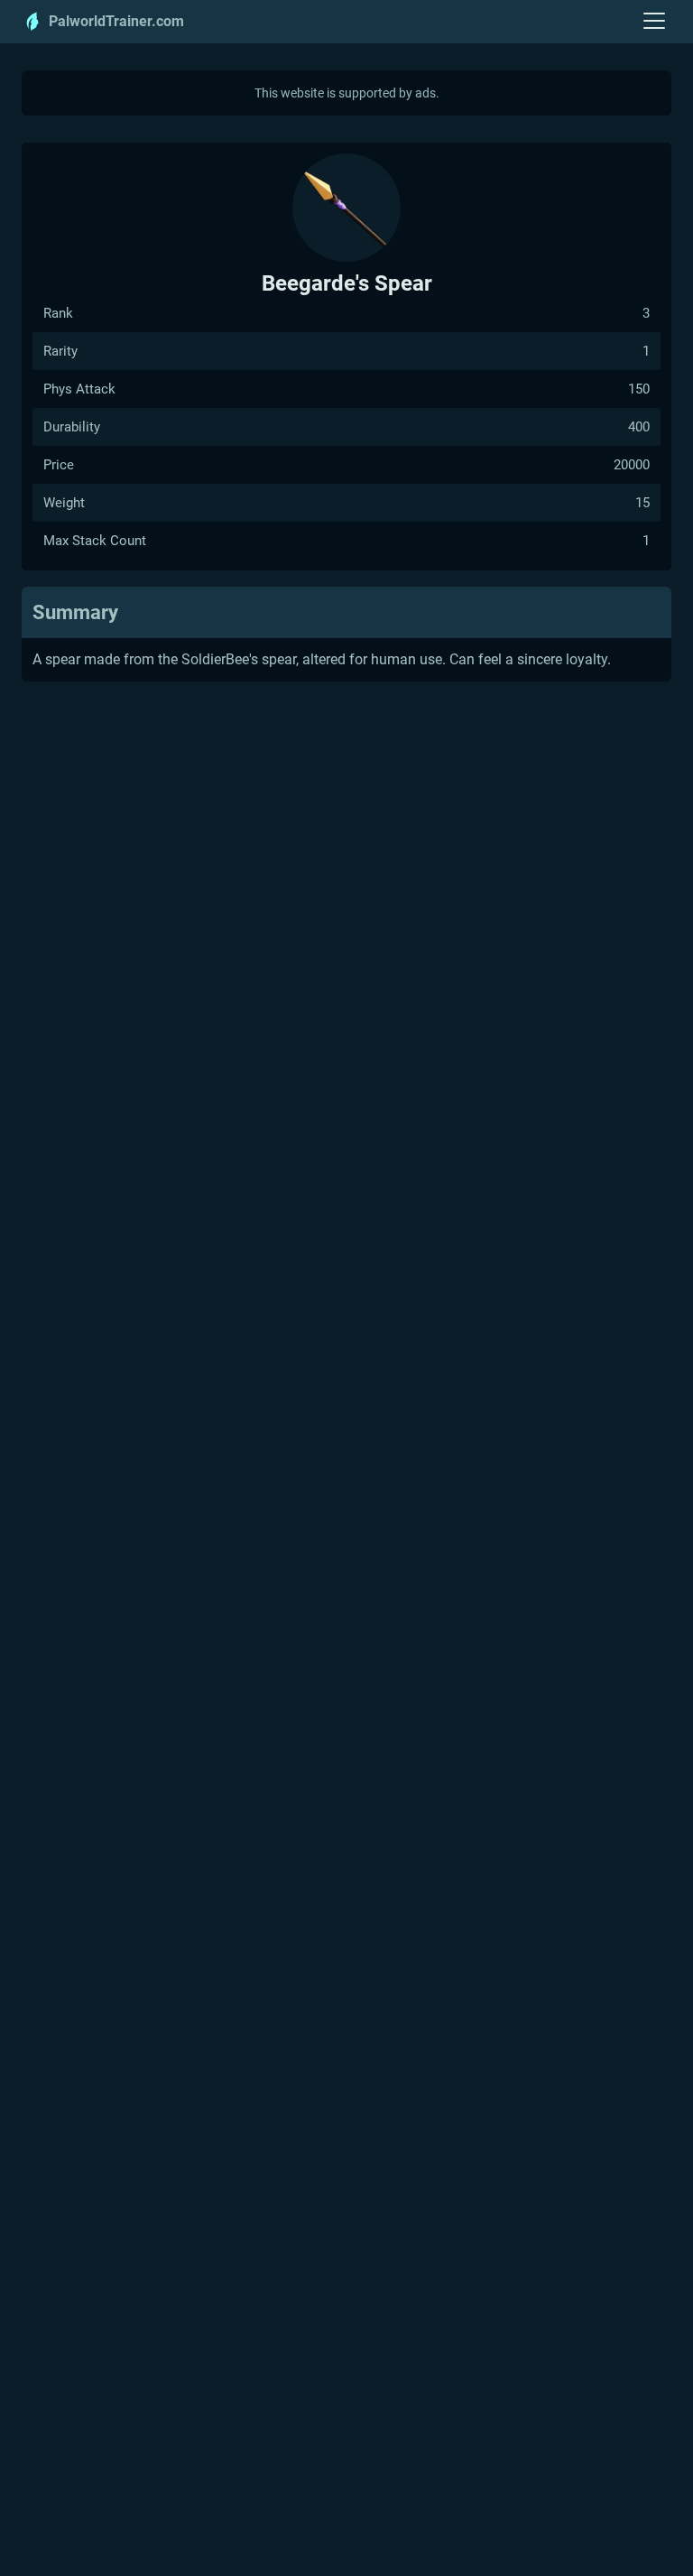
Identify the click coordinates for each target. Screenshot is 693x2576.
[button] (655, 22)
